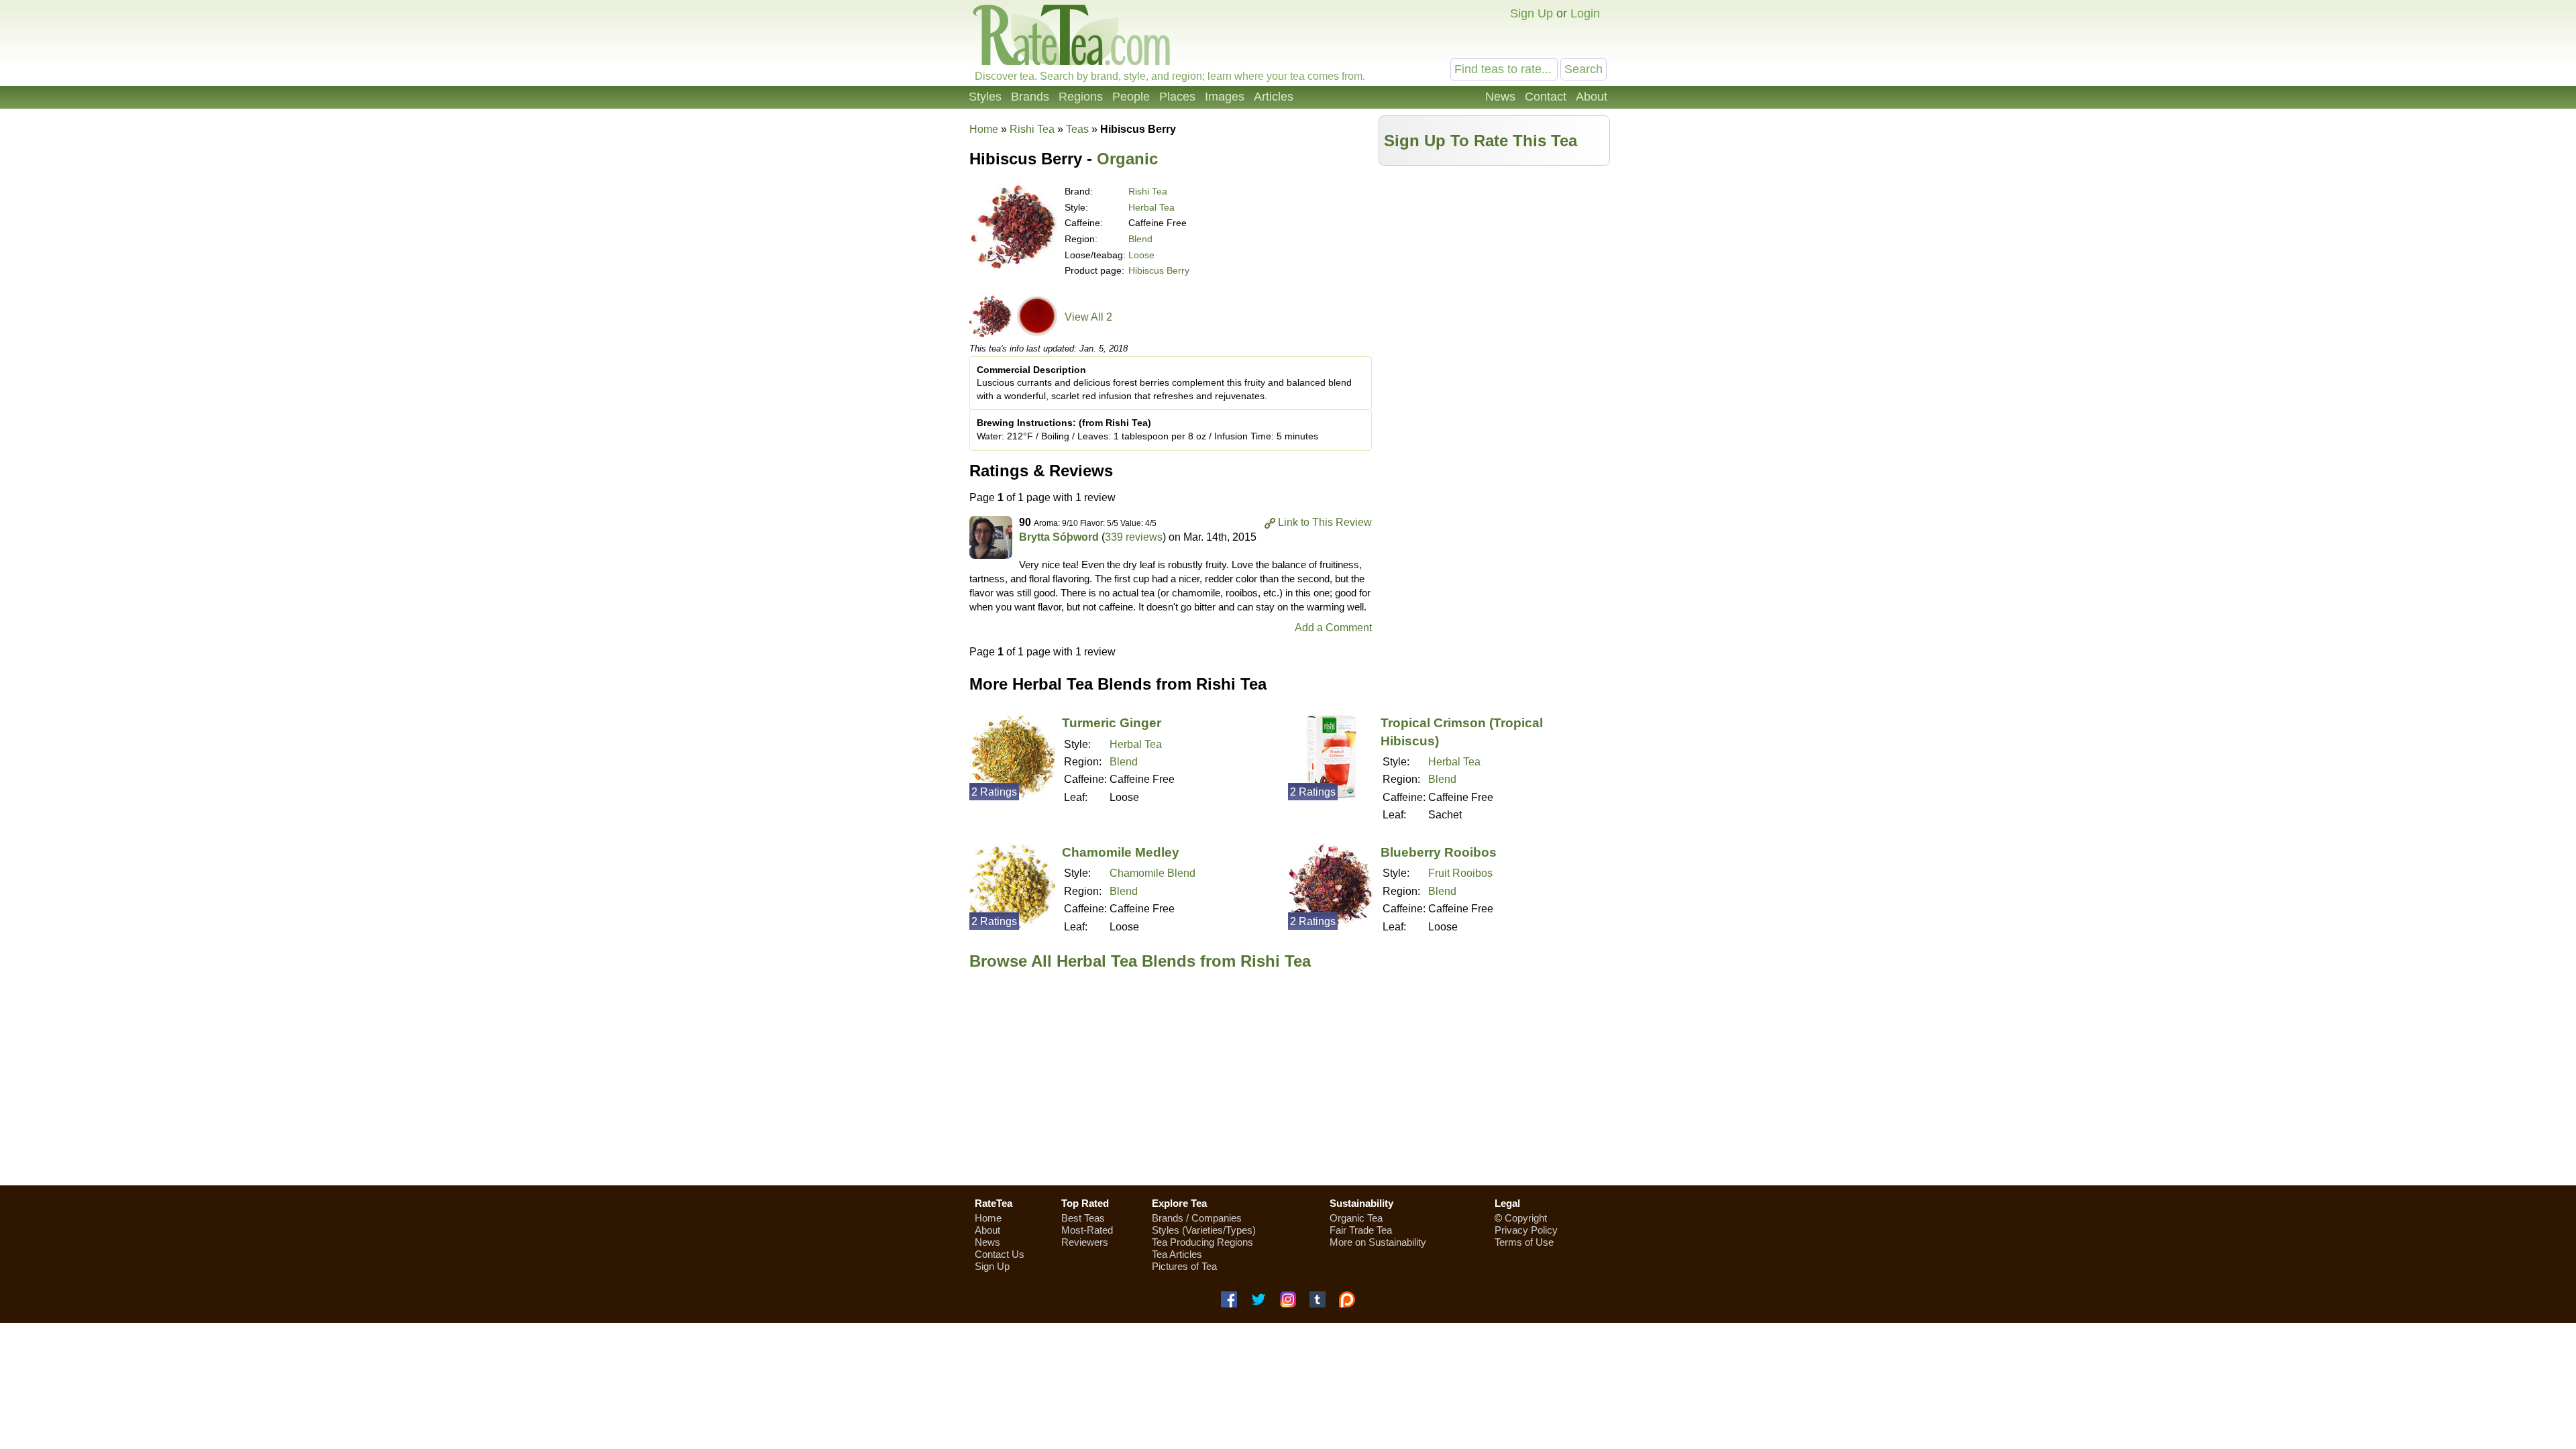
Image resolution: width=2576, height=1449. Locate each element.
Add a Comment (1333, 628)
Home (984, 129)
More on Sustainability (1378, 1242)
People (1131, 97)
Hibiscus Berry (1159, 270)
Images (1225, 97)
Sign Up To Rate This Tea (1481, 141)
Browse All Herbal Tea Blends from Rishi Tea (1140, 961)
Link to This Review (1325, 522)
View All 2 (1088, 317)
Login (1585, 13)
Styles (985, 97)
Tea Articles (1177, 1254)
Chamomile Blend (1152, 873)
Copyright (1526, 1218)
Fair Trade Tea (1361, 1230)
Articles (1274, 97)
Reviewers (1085, 1242)
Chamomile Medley (1121, 852)
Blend (1140, 239)
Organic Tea (1356, 1218)
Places (1177, 97)
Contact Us (1000, 1254)
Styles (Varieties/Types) (1204, 1230)
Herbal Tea (1151, 207)
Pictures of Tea (1184, 1266)
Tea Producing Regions (1202, 1242)
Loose (1141, 255)
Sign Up (1532, 13)
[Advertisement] (1495, 266)
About (1592, 97)
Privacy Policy (1526, 1230)
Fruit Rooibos (1460, 873)
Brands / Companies (1197, 1218)
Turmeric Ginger (1112, 723)
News (1500, 97)
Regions (1081, 97)
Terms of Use (1524, 1242)
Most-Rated (1087, 1230)
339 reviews (1134, 537)
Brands (1030, 97)
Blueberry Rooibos (1439, 852)
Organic (1127, 159)
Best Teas (1083, 1218)
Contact (1546, 97)
